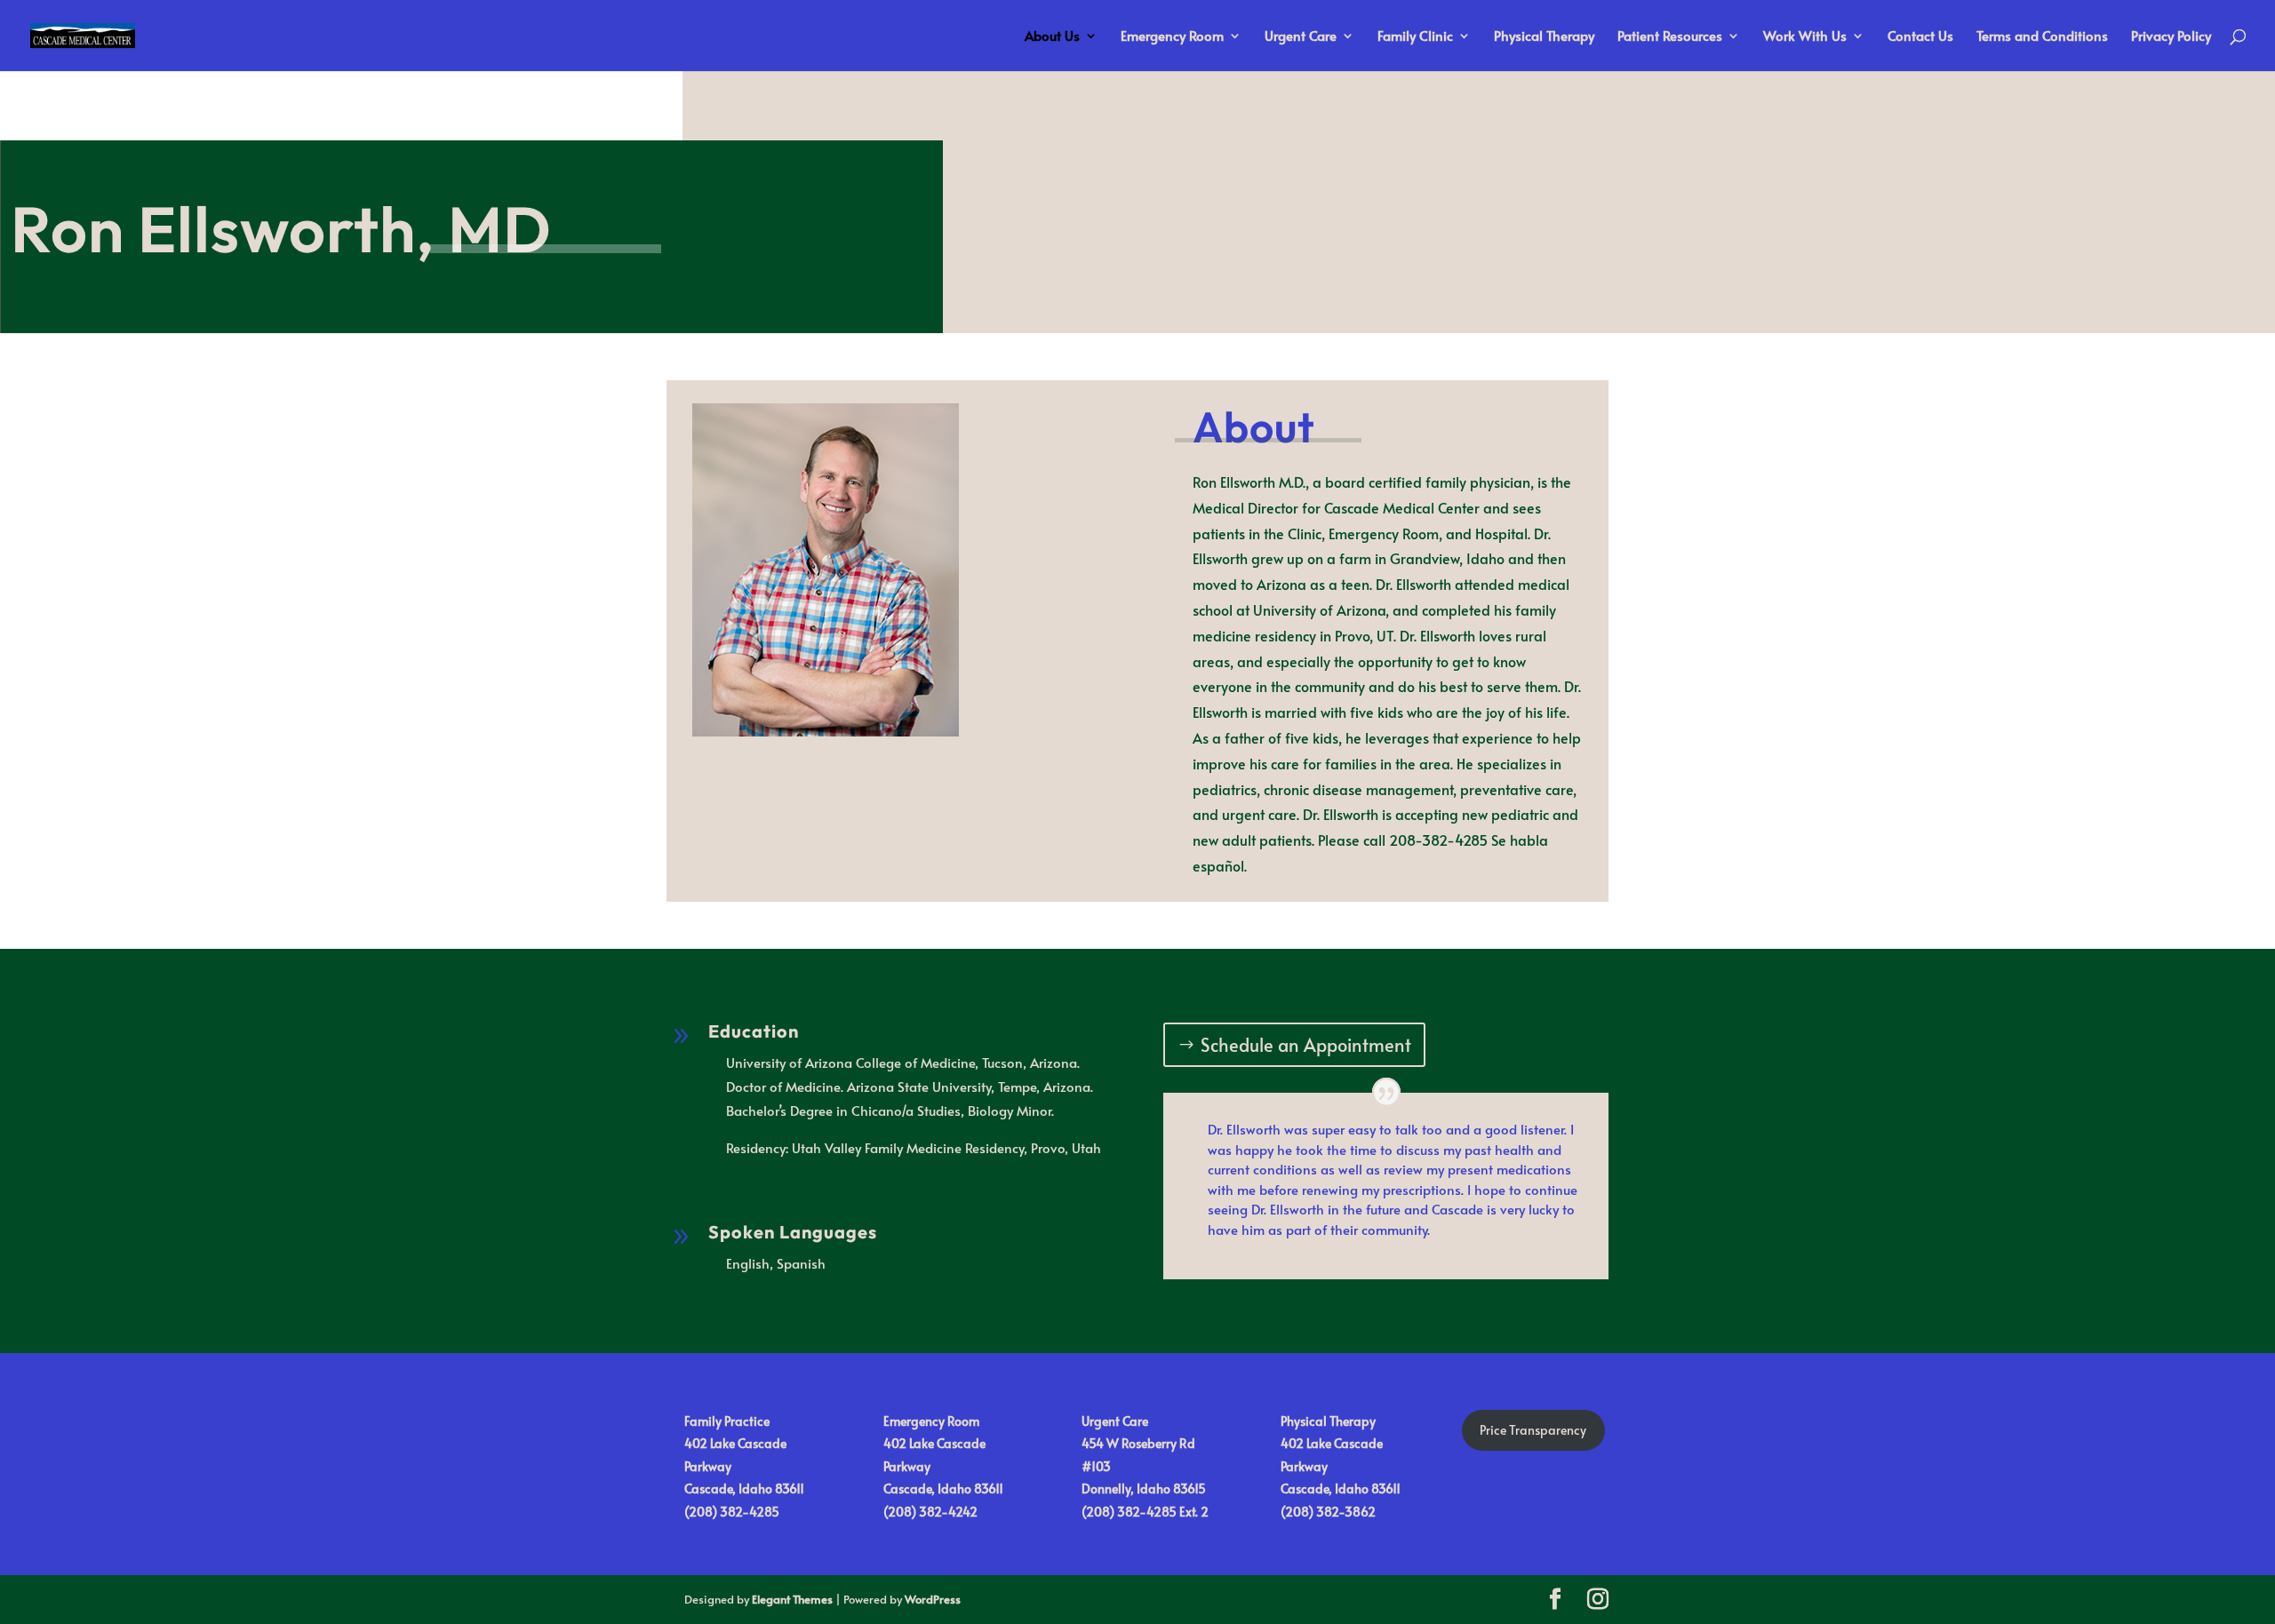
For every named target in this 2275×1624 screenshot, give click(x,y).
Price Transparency (1533, 1430)
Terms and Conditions (2042, 37)
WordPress (933, 1599)
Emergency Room (1172, 37)
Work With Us (1805, 37)
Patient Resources (1670, 37)
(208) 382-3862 (1328, 1512)
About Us (1052, 37)
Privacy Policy (2171, 37)
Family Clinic (1415, 37)
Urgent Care (1301, 37)
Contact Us (1920, 37)
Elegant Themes (792, 1599)
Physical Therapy (1544, 37)
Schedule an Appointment (1306, 1045)
